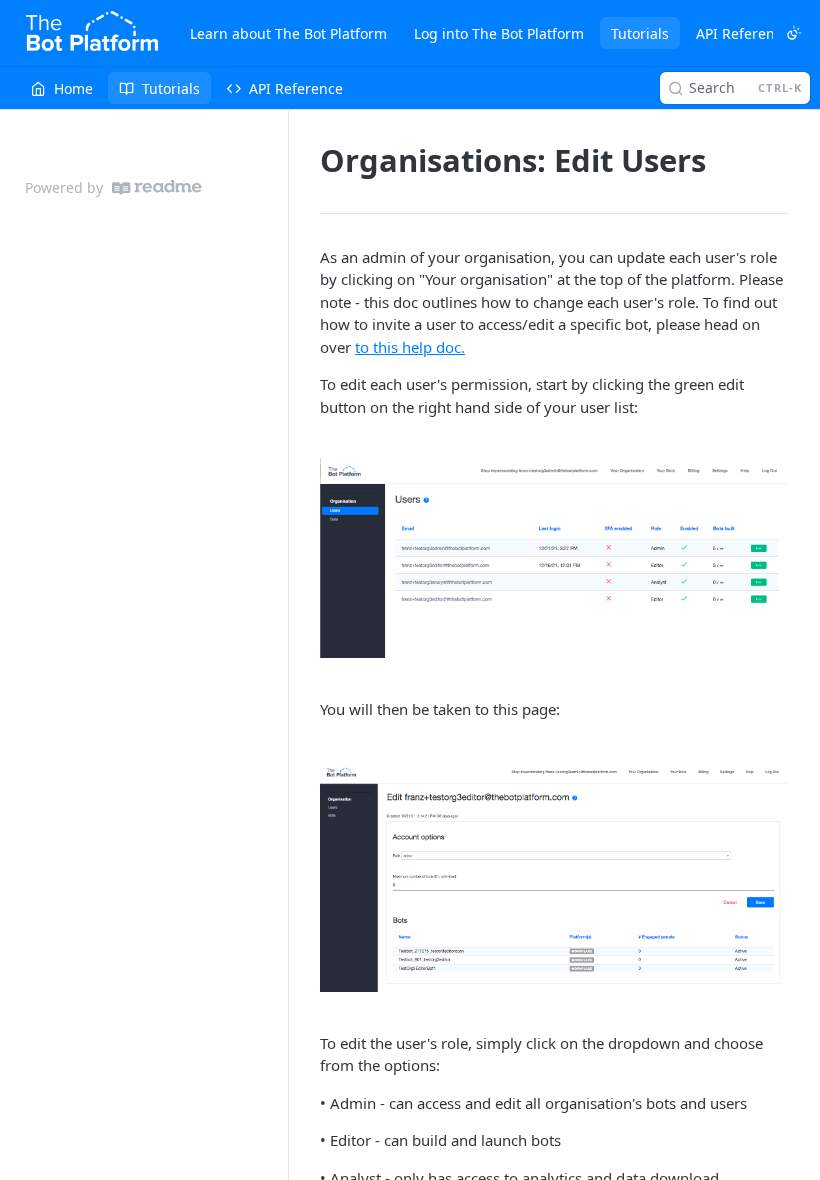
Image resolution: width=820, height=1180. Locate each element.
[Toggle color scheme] (794, 33)
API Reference (743, 33)
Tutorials (640, 33)
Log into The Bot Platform (499, 33)
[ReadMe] (157, 187)
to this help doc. (410, 347)
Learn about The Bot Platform (288, 33)
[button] (554, 557)
